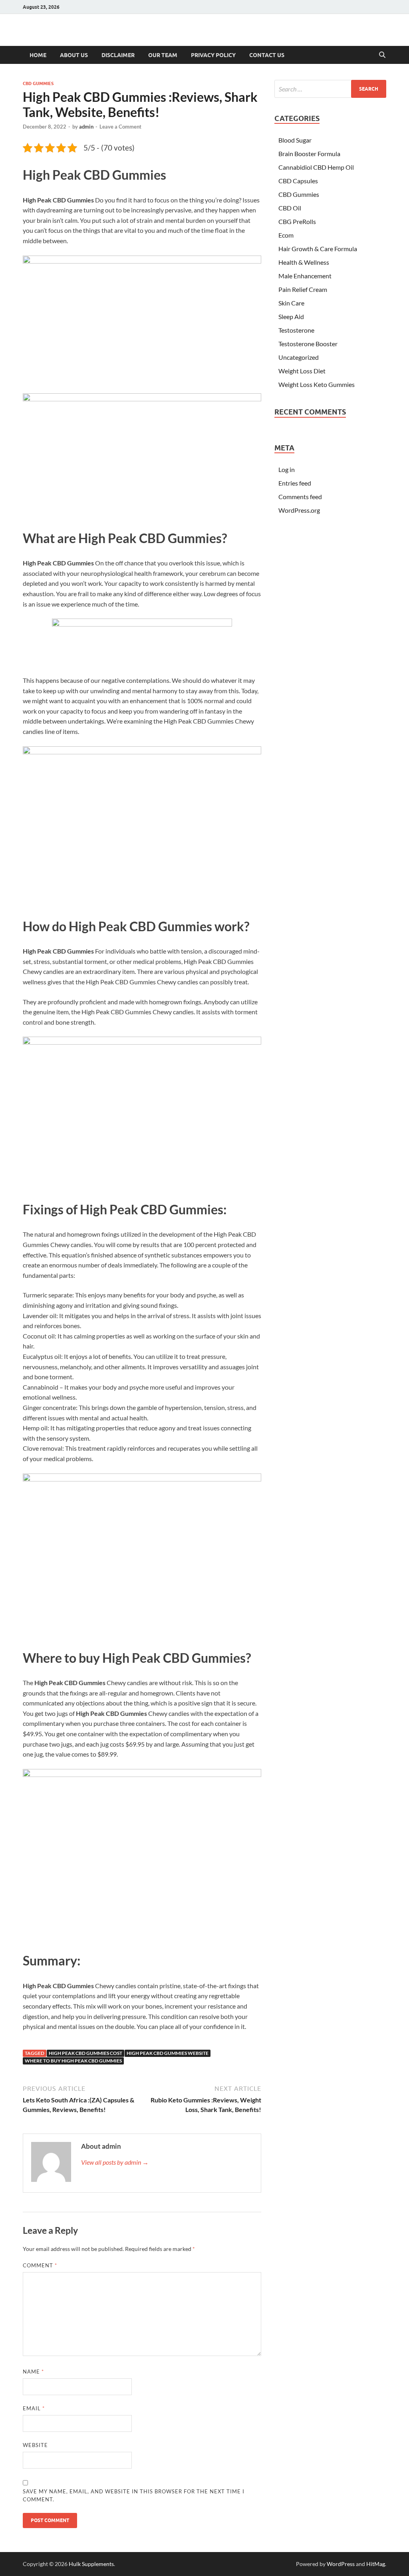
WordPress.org (299, 510)
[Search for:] (330, 89)
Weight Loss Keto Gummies (317, 384)
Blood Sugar (295, 140)
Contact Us (267, 55)
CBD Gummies (38, 83)
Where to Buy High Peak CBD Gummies (73, 2061)
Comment (40, 2265)
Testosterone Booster (308, 344)
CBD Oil (290, 208)
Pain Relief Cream (303, 289)
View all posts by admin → (115, 2162)
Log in (287, 469)
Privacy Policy (213, 55)
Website (35, 2445)
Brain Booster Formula (309, 154)
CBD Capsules (298, 181)
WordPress (341, 2564)
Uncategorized (299, 357)
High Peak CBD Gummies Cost (85, 2053)
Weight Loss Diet (302, 371)
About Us (74, 55)
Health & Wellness (304, 262)
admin (86, 127)
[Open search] (382, 55)
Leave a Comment (120, 127)
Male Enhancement (305, 276)
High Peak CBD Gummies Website (168, 2053)
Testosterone (296, 330)
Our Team (163, 55)
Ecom (286, 235)
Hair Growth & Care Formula (318, 249)
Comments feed (300, 497)
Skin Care (291, 303)
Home (38, 55)
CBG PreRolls (297, 221)
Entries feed (295, 483)
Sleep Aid (291, 316)
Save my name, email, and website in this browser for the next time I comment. (134, 2495)
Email (34, 2408)
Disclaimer (118, 55)
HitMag (376, 2564)
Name (33, 2372)
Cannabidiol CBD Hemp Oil (316, 167)
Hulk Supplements (91, 2564)
